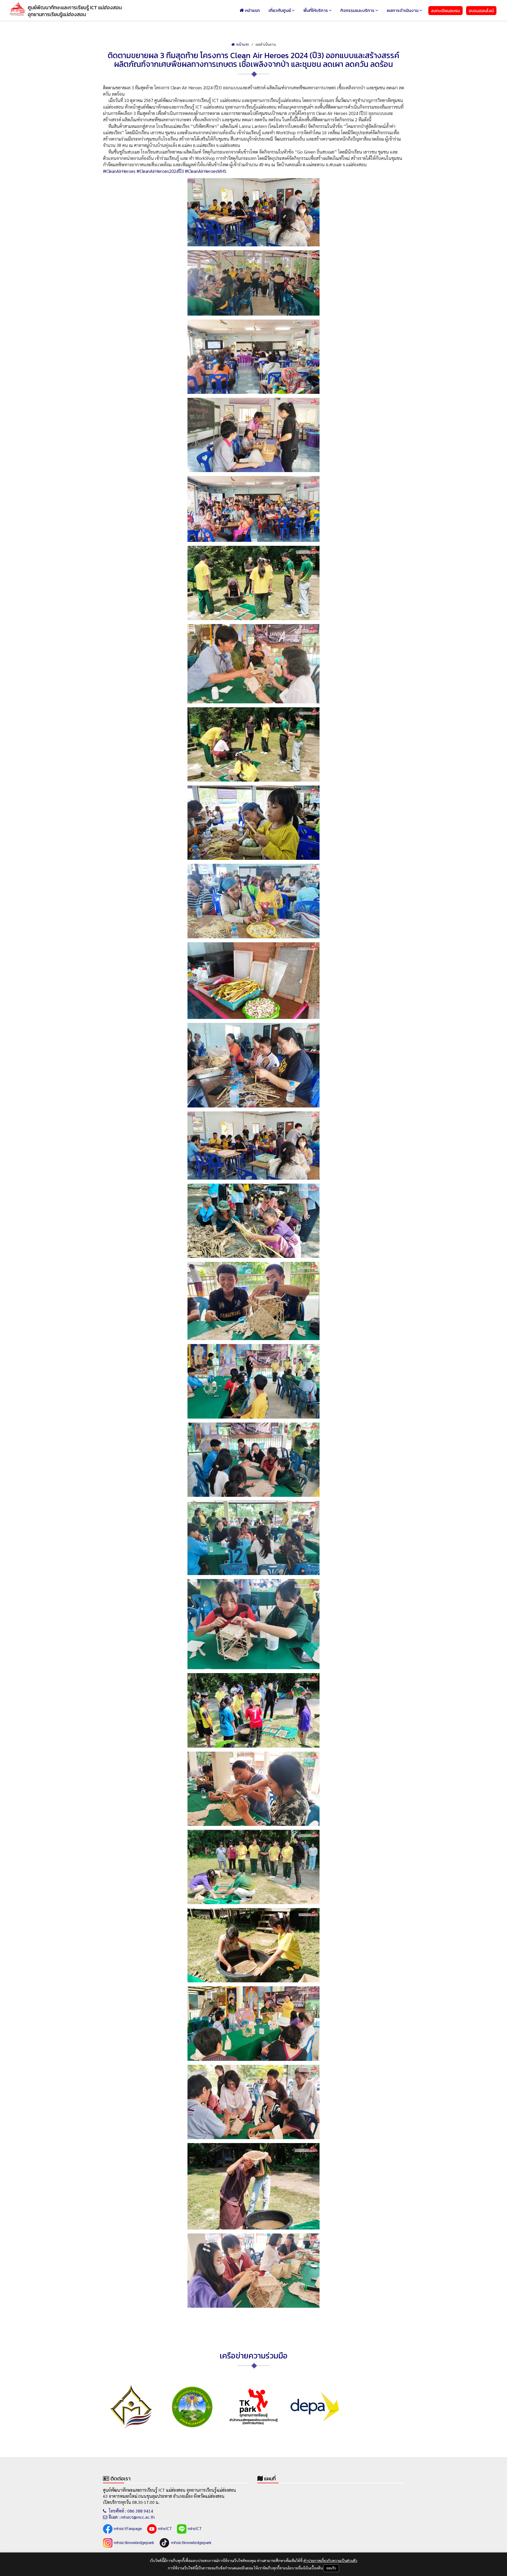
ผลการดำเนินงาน (403, 10)
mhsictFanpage (128, 2528)
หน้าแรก (252, 10)
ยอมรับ (331, 2568)
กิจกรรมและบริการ (357, 10)
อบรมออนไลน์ (481, 11)
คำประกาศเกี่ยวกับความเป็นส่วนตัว (330, 2560)
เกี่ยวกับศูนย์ (280, 10)
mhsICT (165, 2528)
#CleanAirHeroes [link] (119, 171)
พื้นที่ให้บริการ (316, 10)
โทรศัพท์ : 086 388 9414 (130, 2511)
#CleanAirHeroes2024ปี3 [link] (160, 171)
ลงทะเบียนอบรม (445, 11)
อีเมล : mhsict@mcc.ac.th (132, 2517)
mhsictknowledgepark (134, 2542)
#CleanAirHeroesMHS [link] (206, 171)
